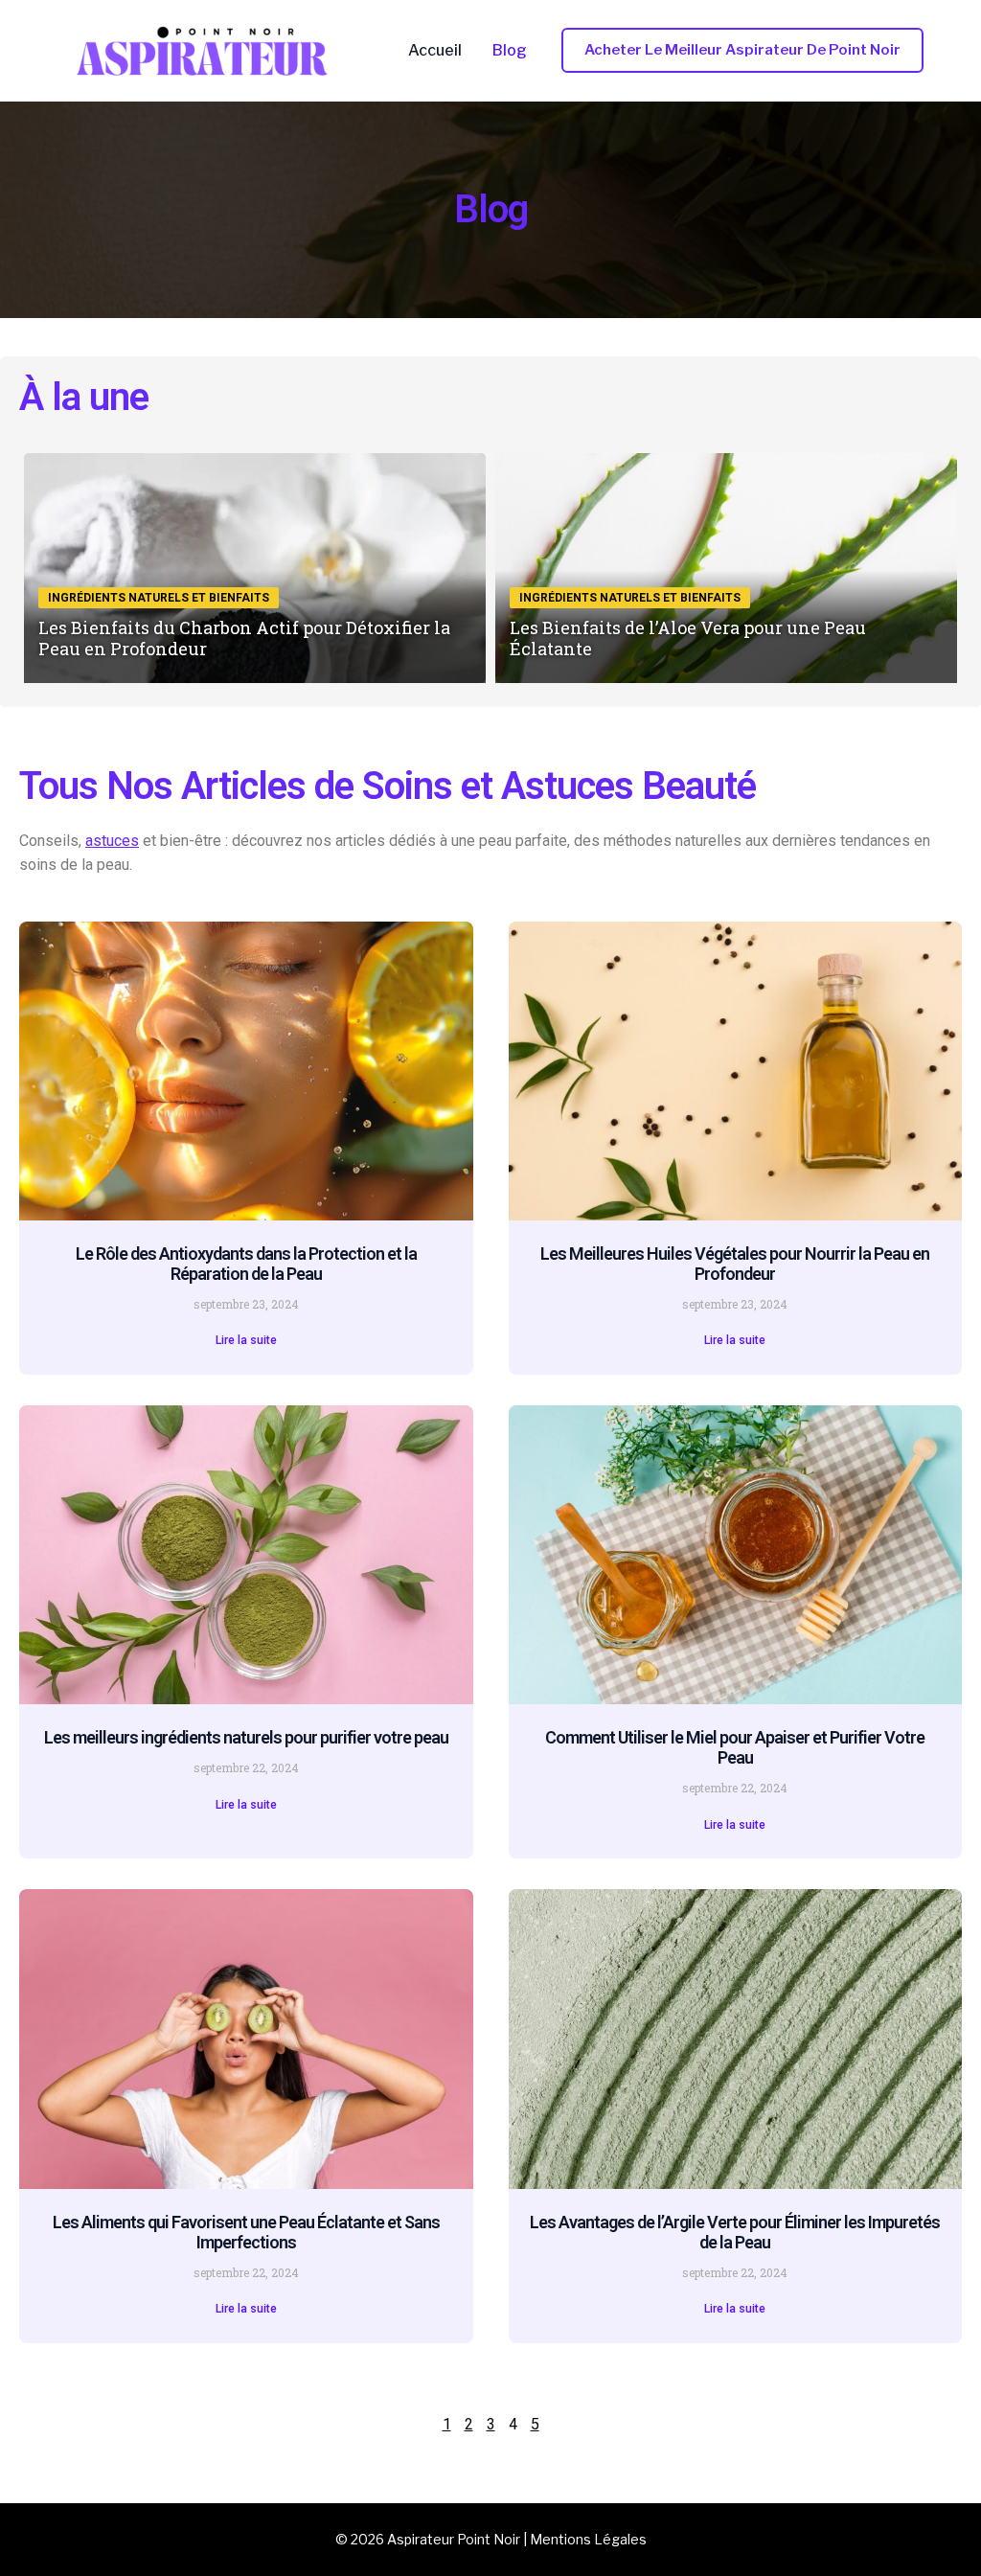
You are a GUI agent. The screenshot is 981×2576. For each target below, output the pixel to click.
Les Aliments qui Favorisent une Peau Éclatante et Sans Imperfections (246, 2232)
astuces (112, 841)
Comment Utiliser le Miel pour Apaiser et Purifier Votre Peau (735, 1747)
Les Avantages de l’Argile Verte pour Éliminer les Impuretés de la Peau (735, 2232)
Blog (510, 51)
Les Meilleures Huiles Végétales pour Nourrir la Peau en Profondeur (735, 1264)
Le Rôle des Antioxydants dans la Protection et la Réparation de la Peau (246, 1264)
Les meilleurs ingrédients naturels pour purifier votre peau (246, 1737)
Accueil (435, 51)
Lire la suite (246, 1340)
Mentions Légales (588, 2539)
